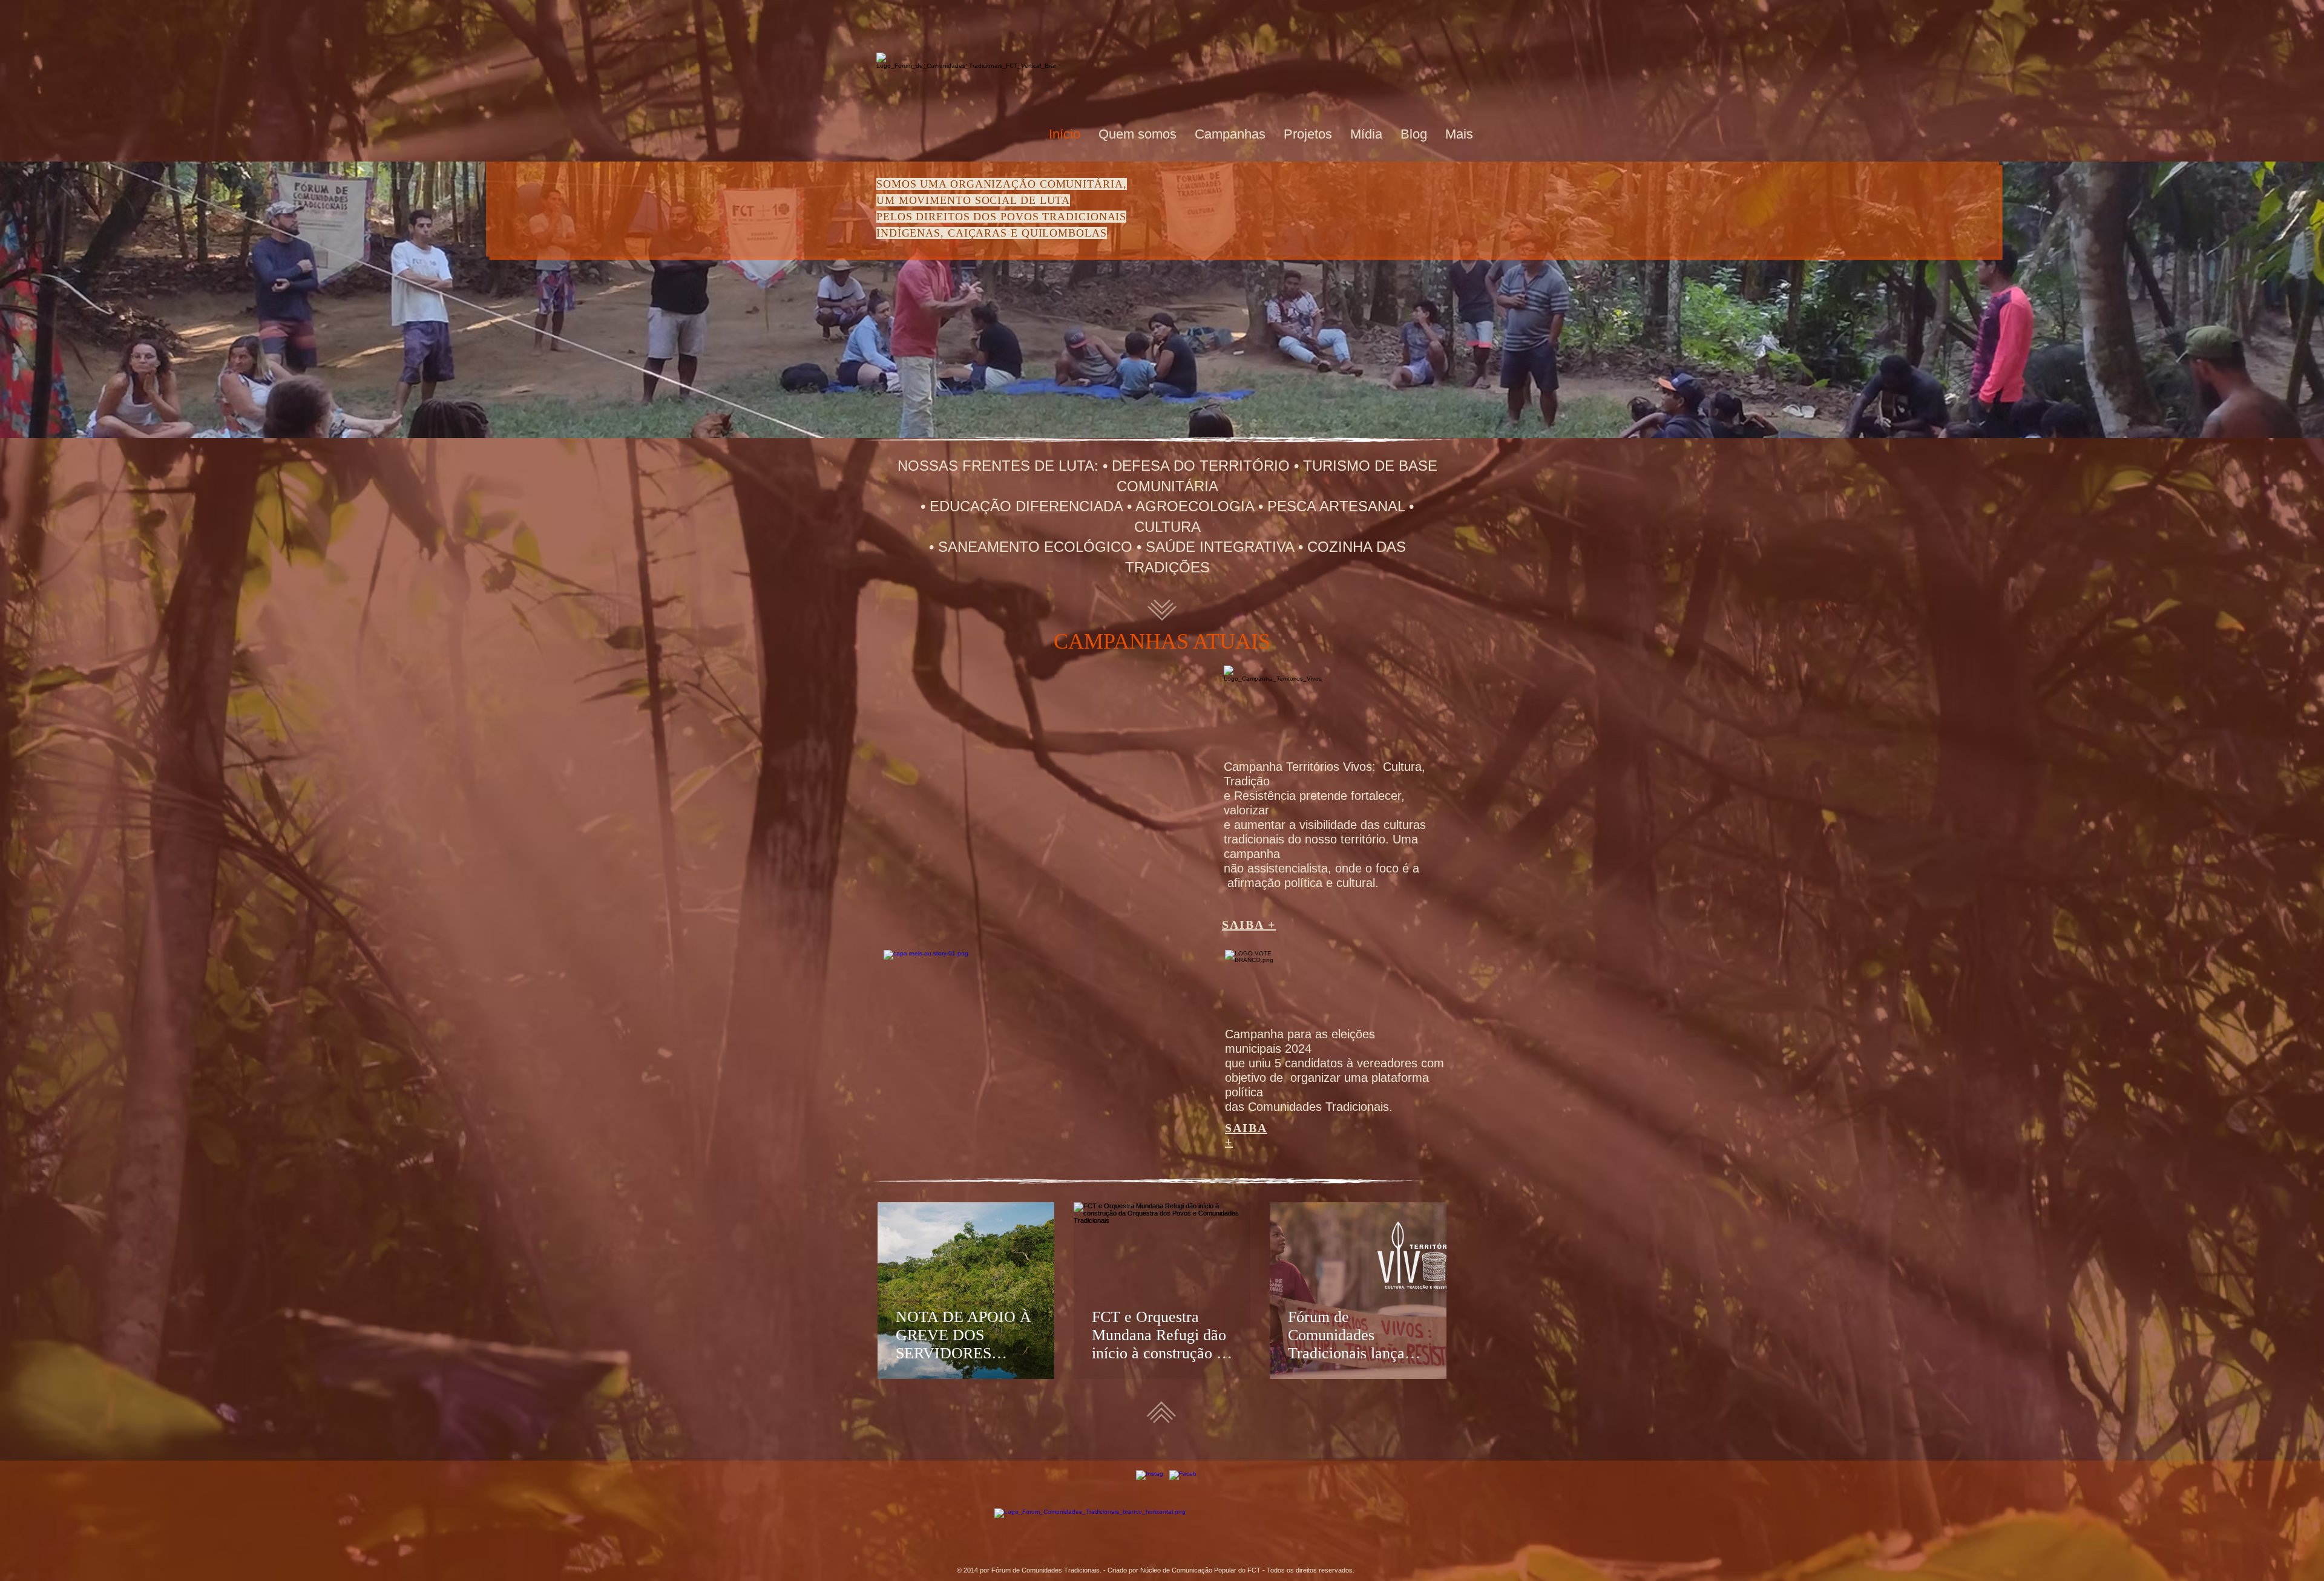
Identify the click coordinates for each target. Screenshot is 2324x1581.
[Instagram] (1150, 1484)
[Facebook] (1183, 1484)
